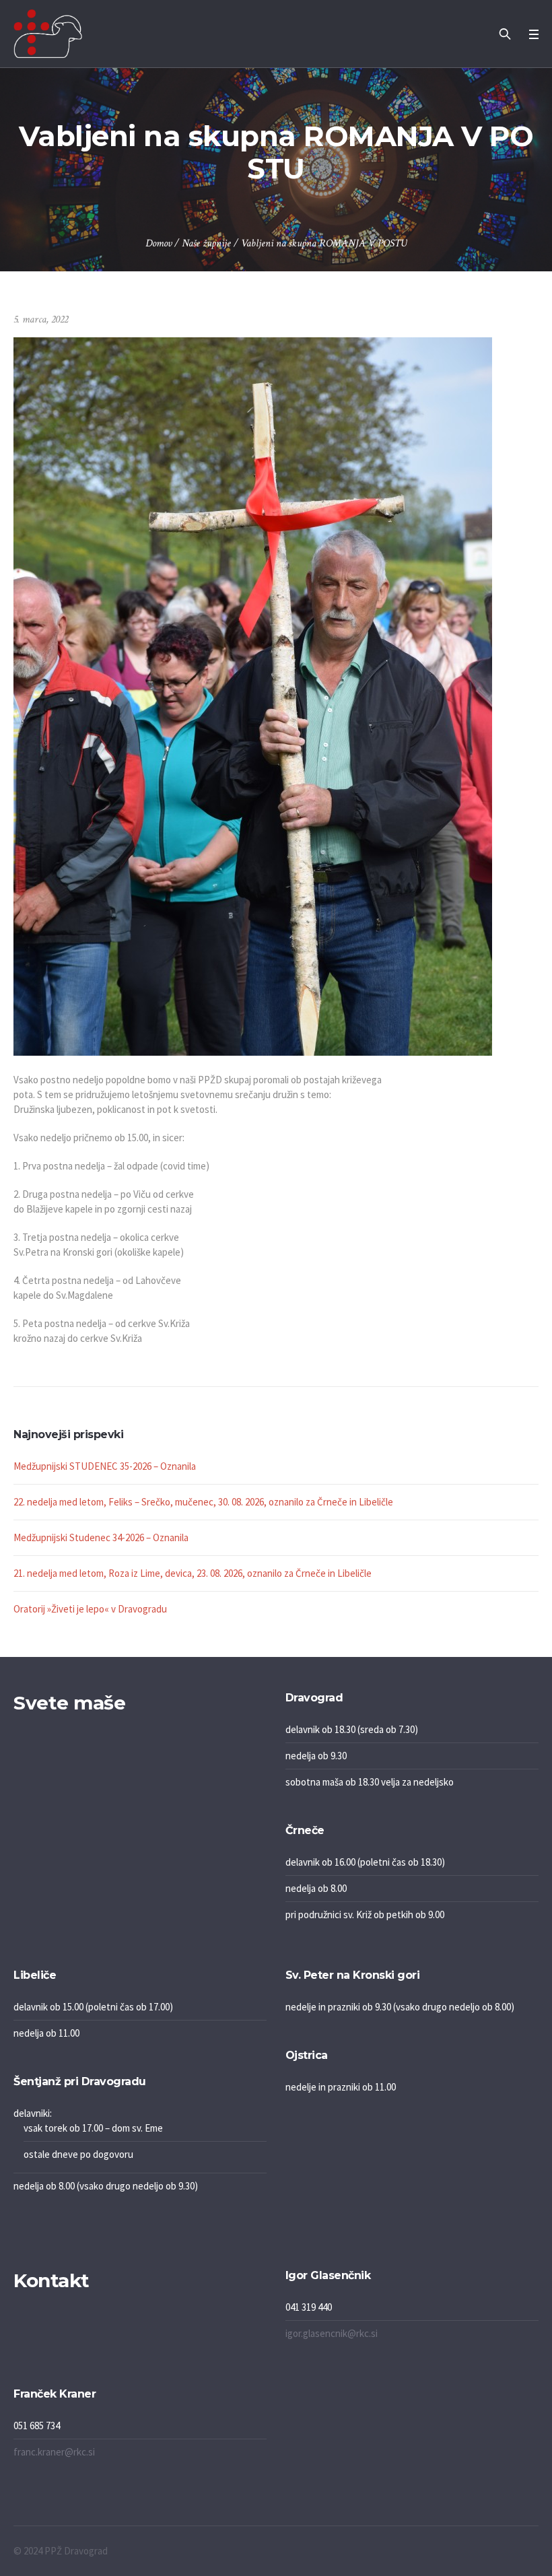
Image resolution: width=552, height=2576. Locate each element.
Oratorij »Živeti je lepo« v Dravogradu (90, 1609)
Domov (159, 243)
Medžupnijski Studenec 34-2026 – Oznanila (101, 1537)
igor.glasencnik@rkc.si (332, 2333)
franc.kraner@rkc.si (54, 2452)
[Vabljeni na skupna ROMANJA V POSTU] (253, 695)
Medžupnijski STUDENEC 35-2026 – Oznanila (105, 1466)
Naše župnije (206, 243)
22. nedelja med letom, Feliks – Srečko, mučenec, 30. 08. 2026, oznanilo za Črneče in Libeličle (203, 1502)
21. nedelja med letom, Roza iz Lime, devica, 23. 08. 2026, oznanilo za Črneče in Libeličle (193, 1573)
